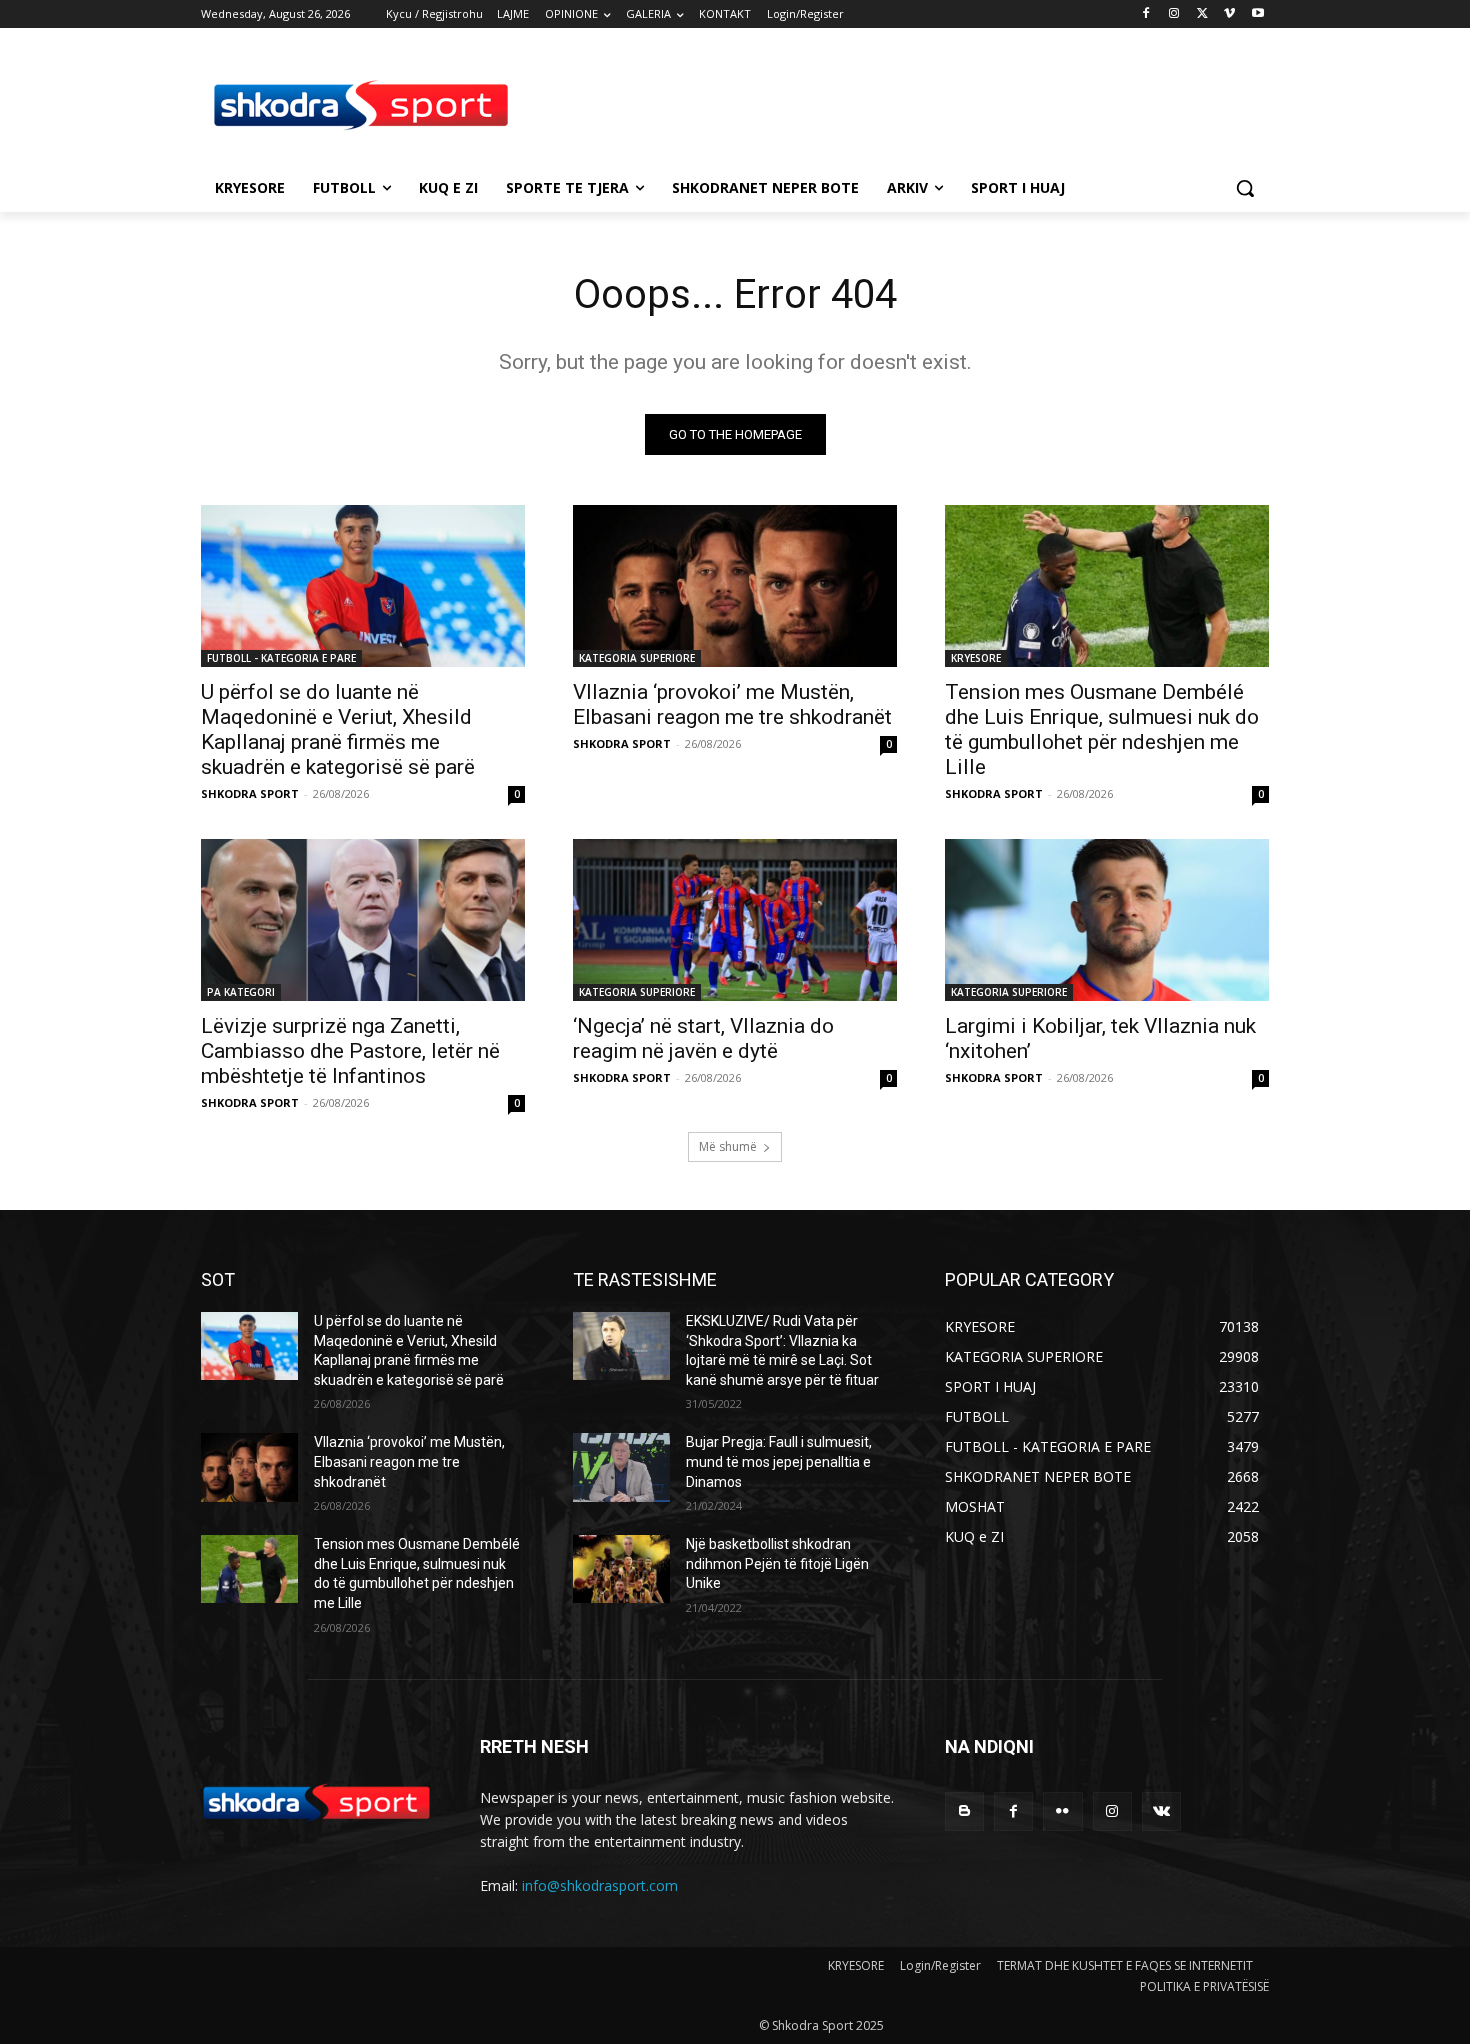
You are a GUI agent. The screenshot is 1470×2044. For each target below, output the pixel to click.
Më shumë (728, 1146)
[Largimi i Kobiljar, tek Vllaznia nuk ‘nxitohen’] (1107, 920)
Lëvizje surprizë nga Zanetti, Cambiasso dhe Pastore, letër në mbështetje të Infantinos (350, 1051)
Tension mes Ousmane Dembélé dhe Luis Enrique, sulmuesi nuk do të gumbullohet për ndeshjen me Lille (1102, 729)
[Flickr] (1062, 1811)
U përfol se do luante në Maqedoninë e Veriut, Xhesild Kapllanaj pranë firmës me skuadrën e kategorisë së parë (338, 729)
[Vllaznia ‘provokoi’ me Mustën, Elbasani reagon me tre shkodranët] (735, 586)
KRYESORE (976, 658)
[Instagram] (1174, 14)
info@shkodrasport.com (600, 1885)
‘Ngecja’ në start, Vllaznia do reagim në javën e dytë (703, 1038)
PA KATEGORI (241, 992)
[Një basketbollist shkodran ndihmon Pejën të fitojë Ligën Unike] (621, 1569)
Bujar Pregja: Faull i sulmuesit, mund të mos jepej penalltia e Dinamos (779, 1461)
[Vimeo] (1229, 14)
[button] (1245, 188)
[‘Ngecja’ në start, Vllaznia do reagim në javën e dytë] (735, 920)
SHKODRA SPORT (250, 793)
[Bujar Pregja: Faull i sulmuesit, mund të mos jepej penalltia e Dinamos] (621, 1467)
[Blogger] (964, 1811)
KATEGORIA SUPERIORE (637, 658)
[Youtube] (1257, 14)
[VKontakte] (1161, 1811)
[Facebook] (1146, 14)
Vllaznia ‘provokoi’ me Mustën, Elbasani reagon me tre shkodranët (732, 704)
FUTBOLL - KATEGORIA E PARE (281, 658)
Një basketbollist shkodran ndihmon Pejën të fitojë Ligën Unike (777, 1563)
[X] (1202, 14)
